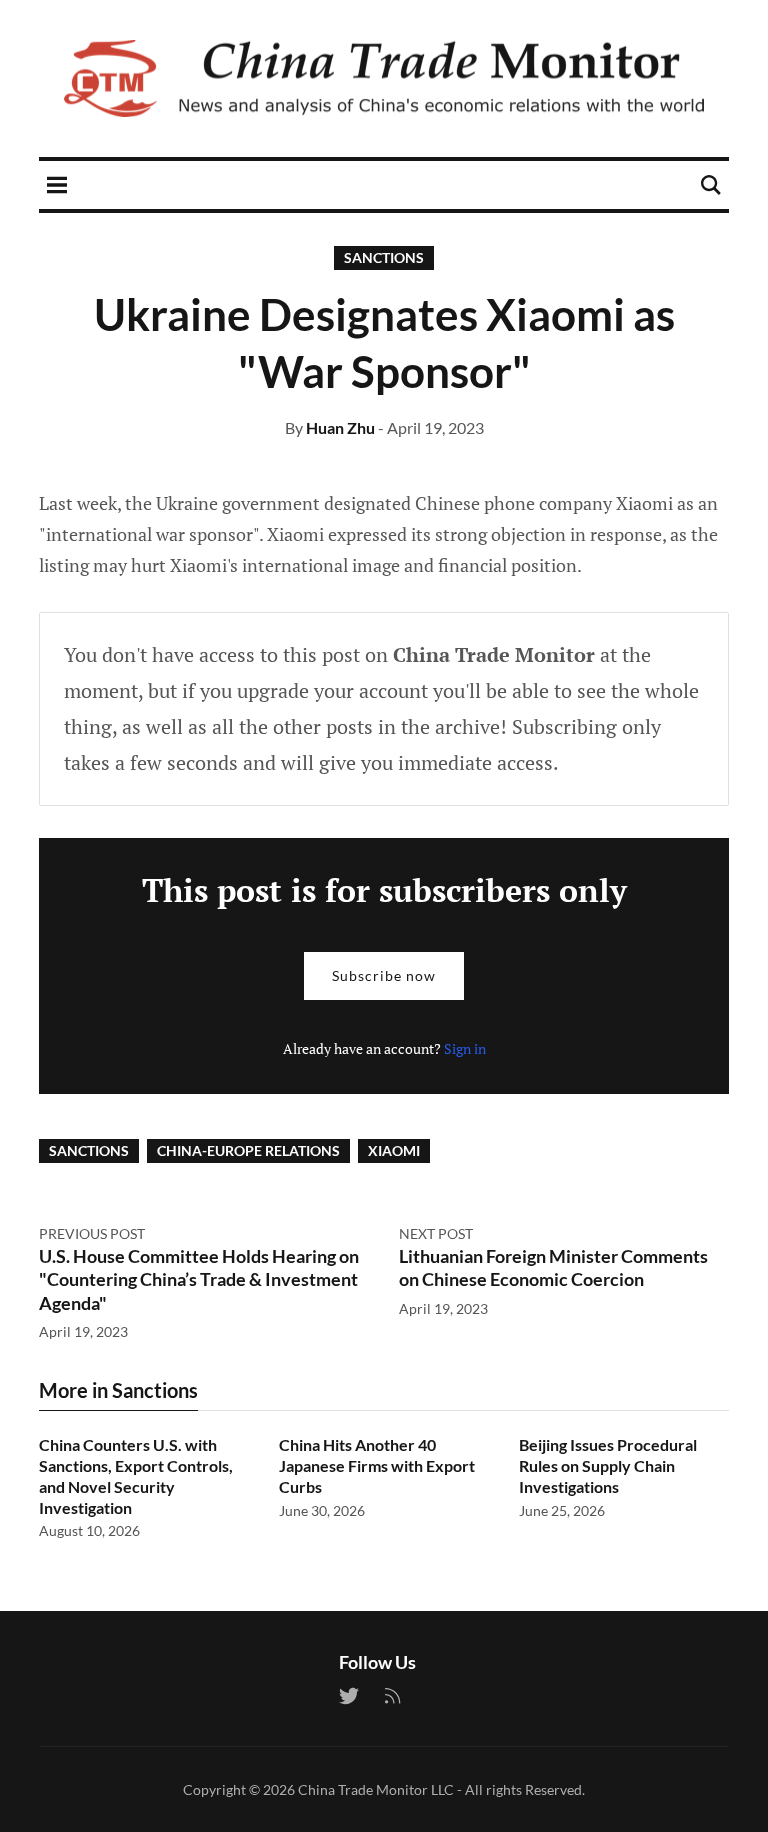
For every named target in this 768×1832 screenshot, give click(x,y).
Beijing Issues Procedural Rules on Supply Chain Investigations (608, 1465)
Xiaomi (394, 1150)
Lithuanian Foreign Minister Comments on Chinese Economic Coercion (553, 1267)
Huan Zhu (340, 427)
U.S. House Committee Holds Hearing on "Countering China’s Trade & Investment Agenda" (199, 1279)
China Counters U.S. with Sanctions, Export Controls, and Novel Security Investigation (136, 1475)
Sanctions (384, 257)
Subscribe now (384, 975)
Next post (436, 1233)
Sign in (465, 1048)
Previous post (92, 1233)
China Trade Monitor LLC (376, 1789)
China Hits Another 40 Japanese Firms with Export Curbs (377, 1465)
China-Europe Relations (248, 1150)
